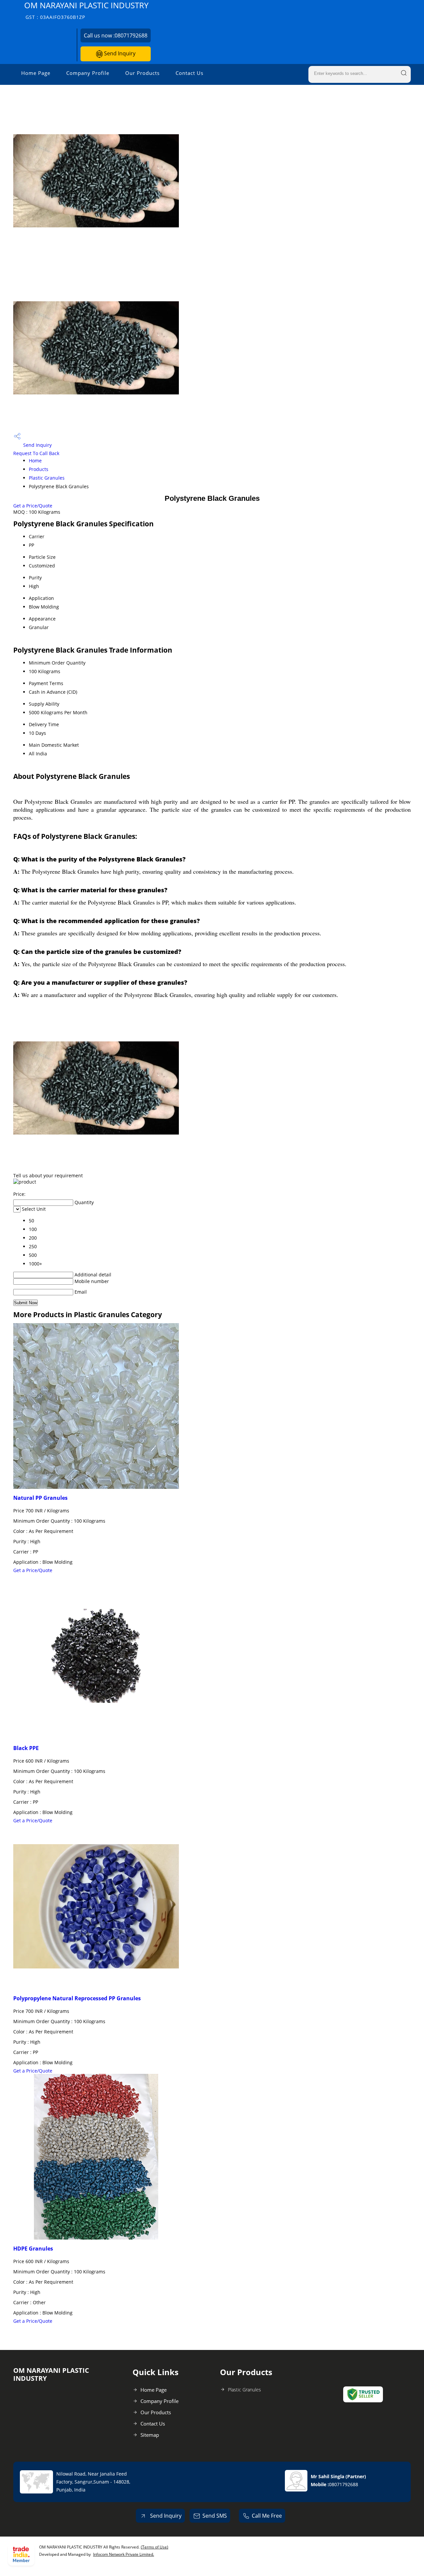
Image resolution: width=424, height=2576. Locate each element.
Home (35, 461)
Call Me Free (267, 2516)
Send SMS (215, 2516)
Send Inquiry (119, 53)
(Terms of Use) (155, 2547)
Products (39, 469)
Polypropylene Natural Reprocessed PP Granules (77, 1998)
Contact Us (189, 73)
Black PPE (26, 1748)
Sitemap (150, 2435)
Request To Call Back (36, 453)
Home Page (36, 73)
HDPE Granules (33, 2249)
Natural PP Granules (40, 1498)
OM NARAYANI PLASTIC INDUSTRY (86, 10)
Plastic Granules (47, 478)
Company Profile (88, 73)
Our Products (142, 73)
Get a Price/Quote (33, 506)
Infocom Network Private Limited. (124, 2554)
